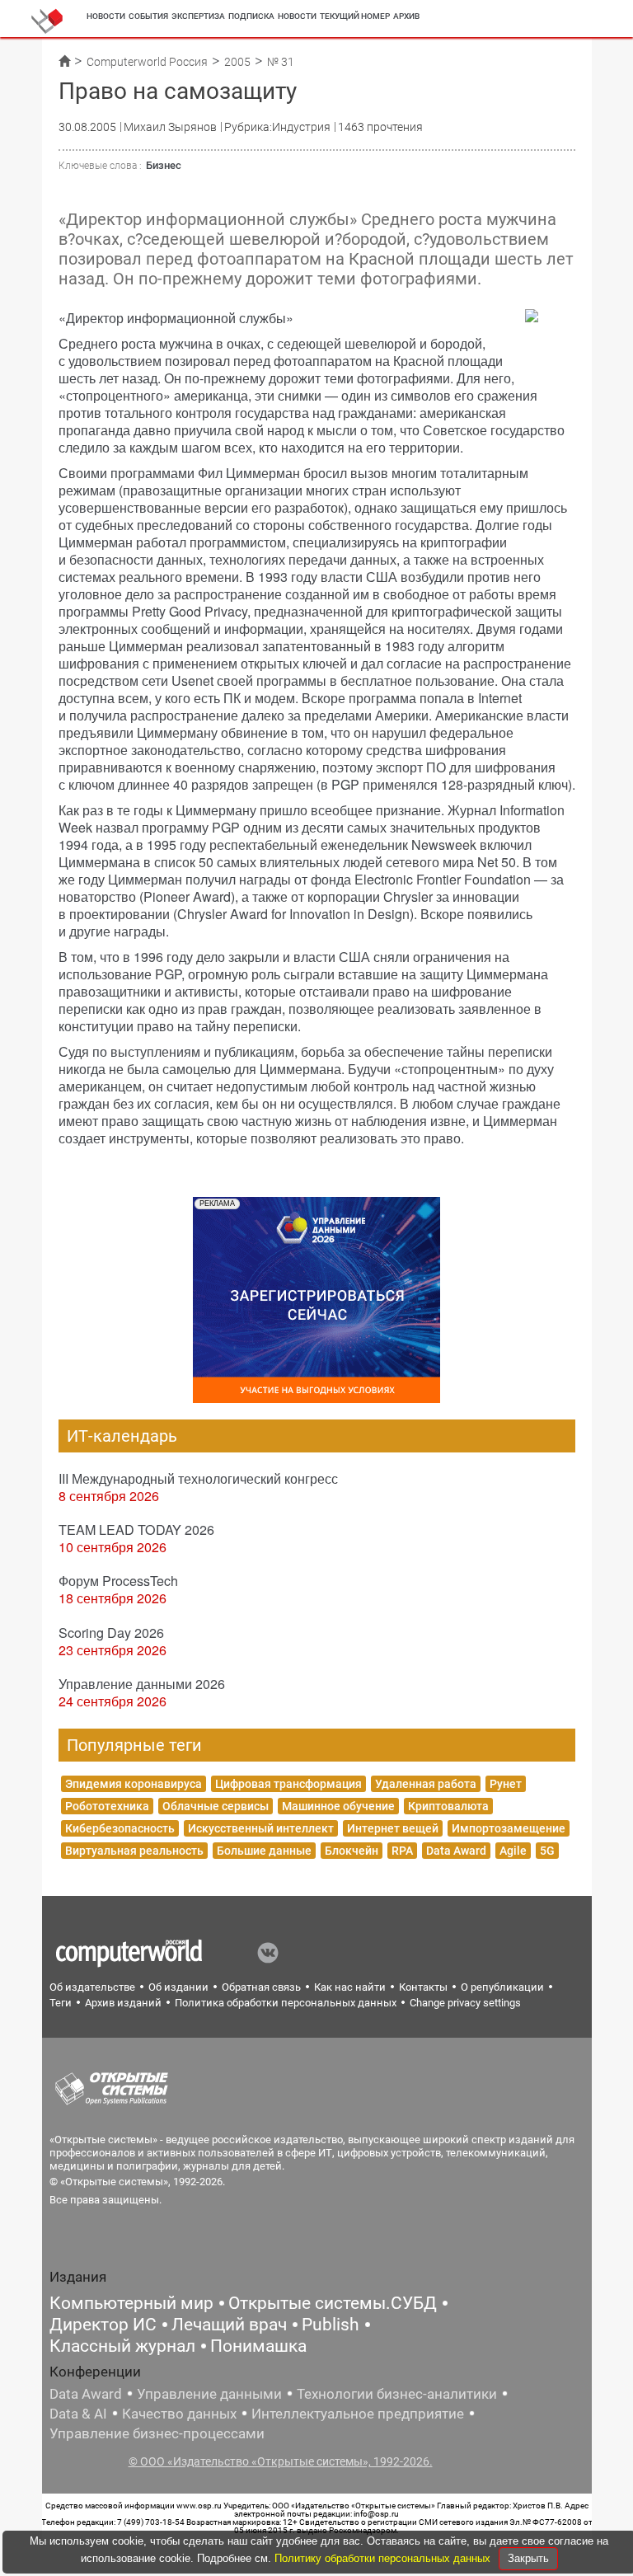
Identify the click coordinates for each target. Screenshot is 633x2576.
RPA (402, 1851)
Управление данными (209, 2394)
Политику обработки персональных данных (384, 2558)
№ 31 (281, 62)
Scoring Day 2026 (111, 1633)
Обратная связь (261, 1987)
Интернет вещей (393, 1828)
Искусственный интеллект (261, 1828)
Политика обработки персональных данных (286, 2003)
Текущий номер (355, 16)
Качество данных (179, 2414)
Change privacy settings (465, 2003)
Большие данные (264, 1851)
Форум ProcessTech (118, 1581)
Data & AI (78, 2414)
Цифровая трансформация (288, 1784)
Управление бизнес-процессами (157, 2433)
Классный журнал (122, 2346)
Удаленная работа (426, 1784)
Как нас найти (350, 1987)
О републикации (502, 1987)
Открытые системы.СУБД (333, 2303)
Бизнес (164, 165)
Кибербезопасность (120, 1828)
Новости (106, 16)
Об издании (178, 1987)
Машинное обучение (338, 1806)
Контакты (423, 1987)
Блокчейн (352, 1851)
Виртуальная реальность (134, 1851)
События (148, 16)
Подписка (251, 16)
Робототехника (107, 1806)
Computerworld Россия (147, 62)
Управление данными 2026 (142, 1684)
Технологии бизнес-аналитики (397, 2394)
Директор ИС (103, 2325)
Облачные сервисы (216, 1806)
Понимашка (258, 2346)
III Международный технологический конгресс (198, 1478)
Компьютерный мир (131, 2303)
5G (547, 1851)
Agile (513, 1851)
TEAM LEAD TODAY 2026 (136, 1530)
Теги (61, 2003)
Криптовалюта (448, 1806)
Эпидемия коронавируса (134, 1784)
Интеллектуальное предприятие (358, 2414)
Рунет (506, 1784)
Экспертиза (198, 16)
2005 (237, 62)
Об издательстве (92, 1987)
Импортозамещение (509, 1828)
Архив (406, 16)
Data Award (456, 1851)
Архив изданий (123, 2003)
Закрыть (528, 2558)
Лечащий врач (229, 2325)
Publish (331, 2325)
